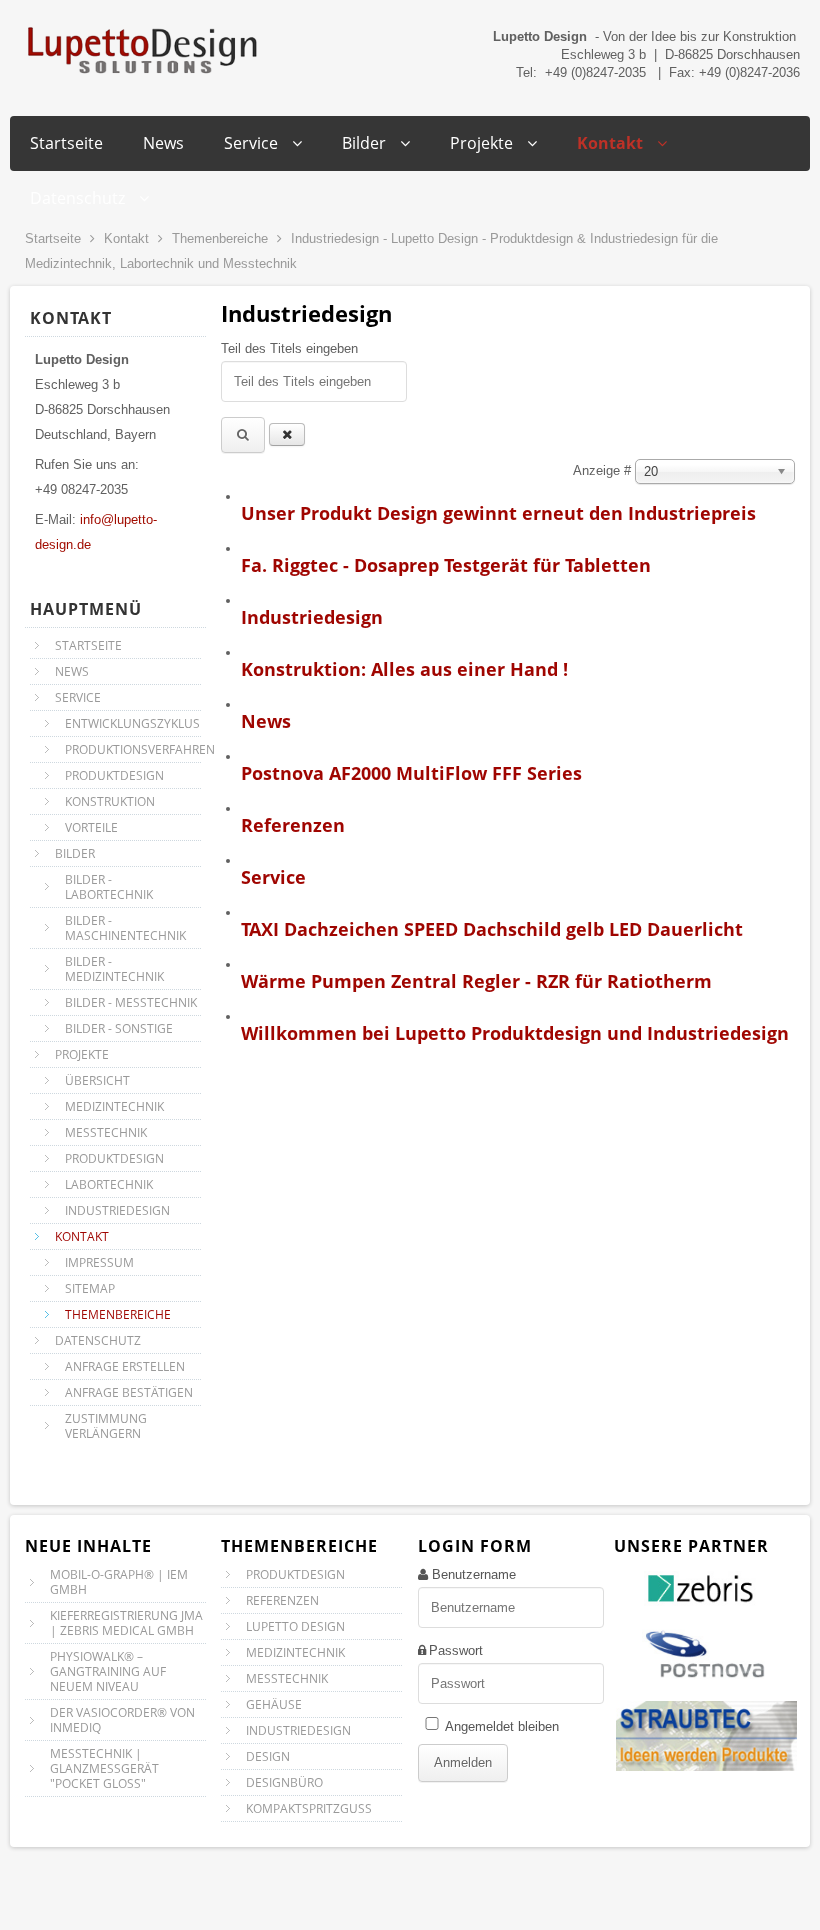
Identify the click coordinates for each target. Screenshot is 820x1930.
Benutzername (474, 1574)
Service (273, 877)
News (266, 721)
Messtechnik (287, 1678)
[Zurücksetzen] (287, 434)
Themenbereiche (220, 238)
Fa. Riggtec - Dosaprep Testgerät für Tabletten (446, 565)
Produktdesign (295, 1574)
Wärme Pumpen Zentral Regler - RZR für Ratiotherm (476, 981)
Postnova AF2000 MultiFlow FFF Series (411, 773)
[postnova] (704, 1684)
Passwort (456, 1650)
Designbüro (284, 1782)
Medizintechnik (295, 1652)
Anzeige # (604, 470)
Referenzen (293, 825)
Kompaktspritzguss (309, 1808)
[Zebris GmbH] (706, 1608)
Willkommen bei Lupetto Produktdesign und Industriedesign (515, 1033)
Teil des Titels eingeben (291, 348)
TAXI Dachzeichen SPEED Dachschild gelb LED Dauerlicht (492, 929)
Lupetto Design (295, 1626)
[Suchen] (243, 435)
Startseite (53, 238)
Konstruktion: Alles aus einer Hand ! (404, 669)
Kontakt (126, 238)
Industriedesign (312, 617)
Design (268, 1756)
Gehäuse (274, 1704)
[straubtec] (706, 1768)
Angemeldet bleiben (502, 1726)
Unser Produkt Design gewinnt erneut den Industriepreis (498, 513)
